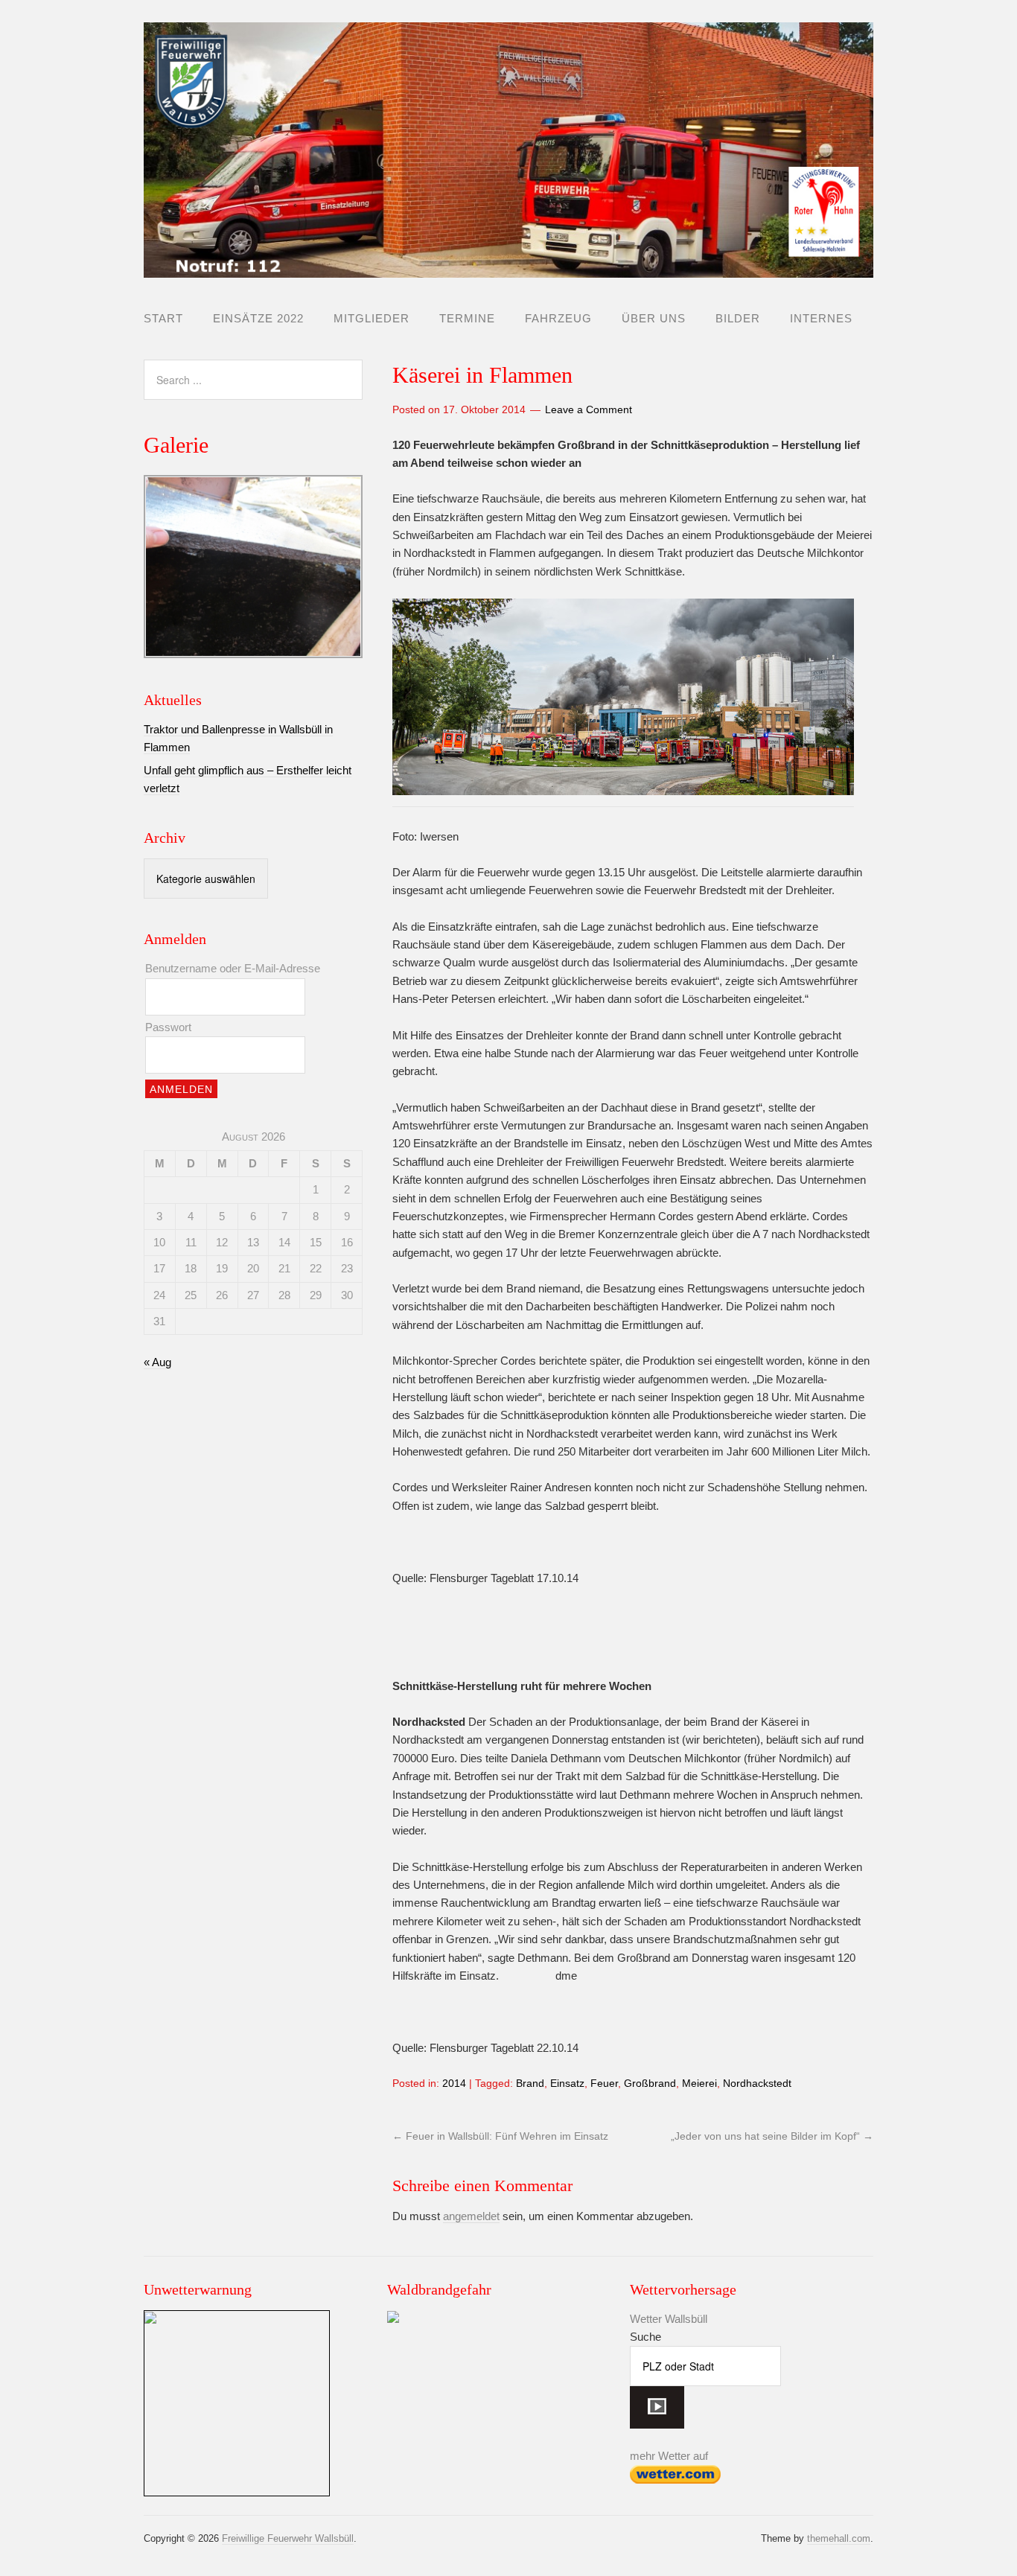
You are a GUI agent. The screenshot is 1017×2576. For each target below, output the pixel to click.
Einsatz (567, 2083)
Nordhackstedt (757, 2083)
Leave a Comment (589, 409)
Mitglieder (372, 318)
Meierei (699, 2083)
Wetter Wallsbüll (669, 2319)
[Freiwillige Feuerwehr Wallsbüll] (508, 265)
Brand (530, 2083)
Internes (821, 318)
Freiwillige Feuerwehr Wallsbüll (288, 2538)
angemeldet (471, 2216)
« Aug (157, 1362)
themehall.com (839, 2538)
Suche (645, 2337)
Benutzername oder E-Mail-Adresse (233, 968)
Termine (467, 318)
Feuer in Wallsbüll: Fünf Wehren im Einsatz (500, 2136)
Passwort (168, 1027)
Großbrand (650, 2083)
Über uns (654, 318)
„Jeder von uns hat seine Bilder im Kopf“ (772, 2136)
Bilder (738, 318)
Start (163, 318)
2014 (454, 2083)
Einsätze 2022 (258, 318)
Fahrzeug (558, 318)
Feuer (604, 2083)
